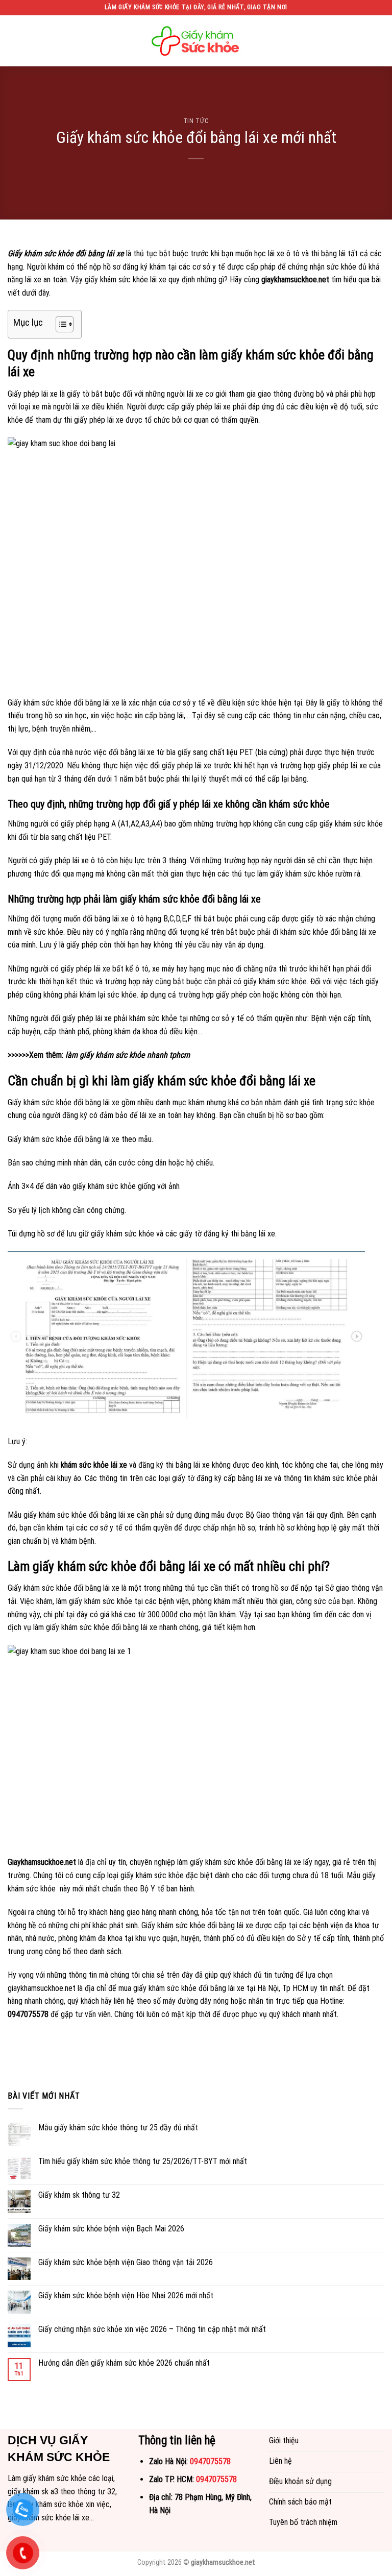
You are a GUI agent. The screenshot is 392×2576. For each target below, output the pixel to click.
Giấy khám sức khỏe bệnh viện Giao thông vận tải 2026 (126, 2262)
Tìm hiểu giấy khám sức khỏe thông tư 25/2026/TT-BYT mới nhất (143, 2161)
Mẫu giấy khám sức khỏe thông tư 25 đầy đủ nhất (118, 2128)
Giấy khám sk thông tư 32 (79, 2195)
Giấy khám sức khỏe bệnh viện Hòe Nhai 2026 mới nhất (126, 2295)
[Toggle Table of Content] (59, 324)
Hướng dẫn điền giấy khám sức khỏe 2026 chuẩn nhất (124, 2363)
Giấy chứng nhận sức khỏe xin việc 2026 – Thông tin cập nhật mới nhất (152, 2329)
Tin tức (196, 121)
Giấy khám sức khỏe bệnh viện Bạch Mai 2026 (111, 2229)
